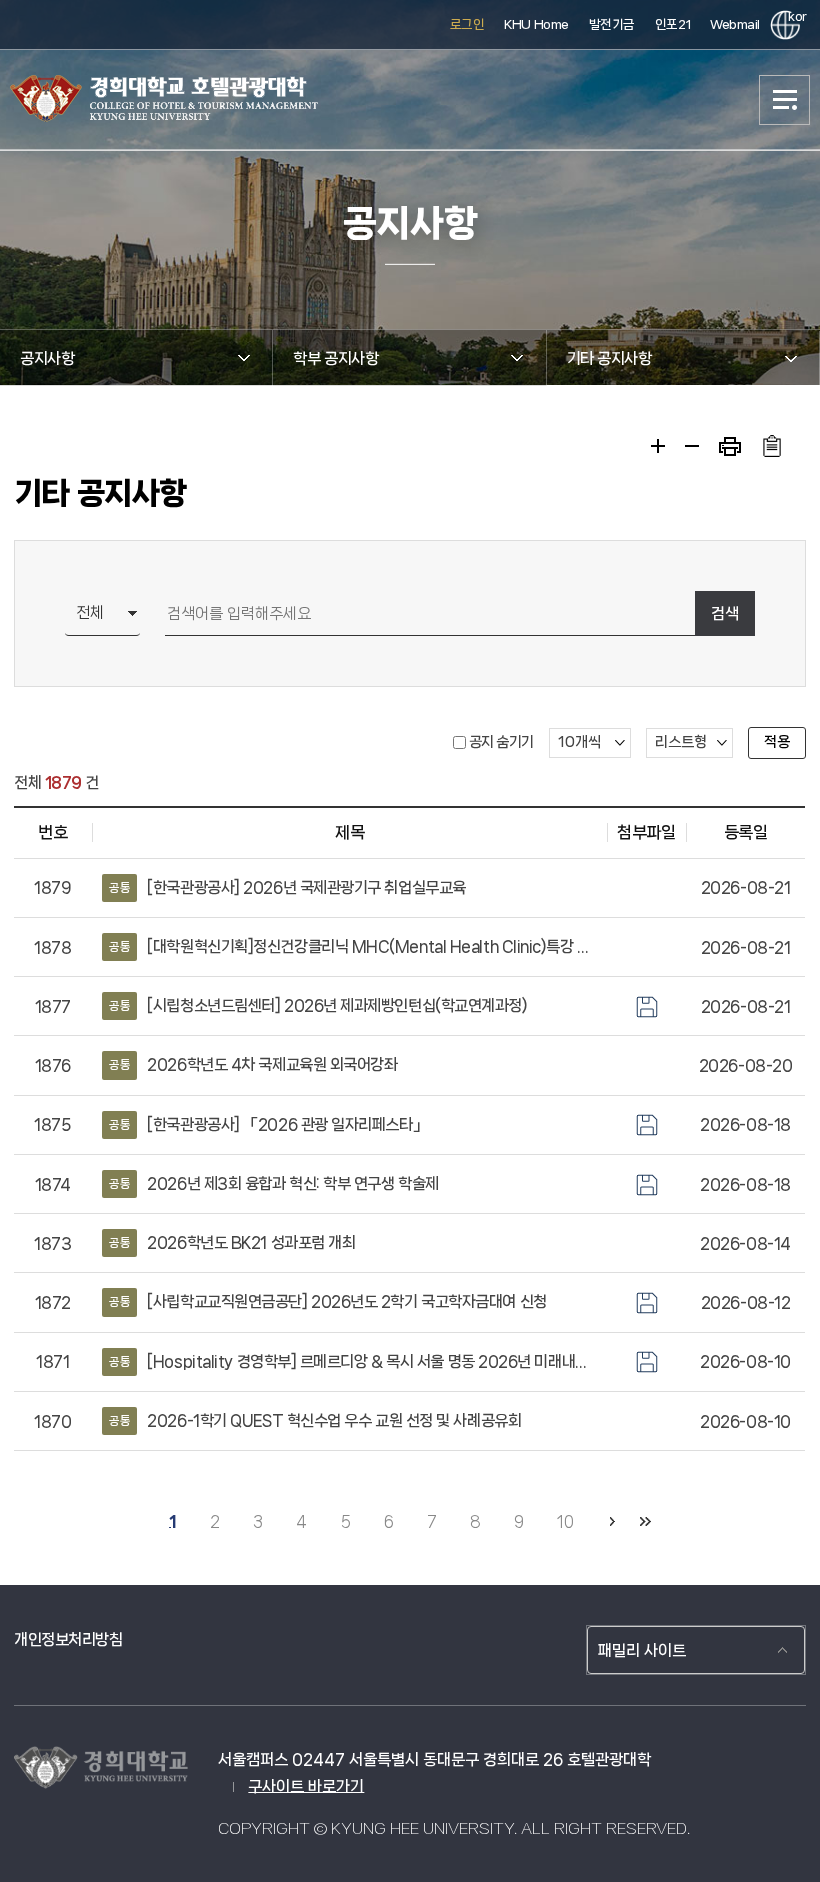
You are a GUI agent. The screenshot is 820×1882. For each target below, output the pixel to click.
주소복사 (771, 446)
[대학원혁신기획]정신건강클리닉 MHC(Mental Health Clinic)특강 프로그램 (353, 946)
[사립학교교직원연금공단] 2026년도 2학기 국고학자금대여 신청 (327, 1301)
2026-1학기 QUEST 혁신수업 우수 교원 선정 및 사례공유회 (315, 1420)
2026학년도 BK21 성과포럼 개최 (232, 1242)
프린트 (730, 446)
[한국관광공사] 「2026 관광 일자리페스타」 (268, 1124)
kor (794, 16)
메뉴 (785, 100)
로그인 (467, 24)
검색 (725, 613)
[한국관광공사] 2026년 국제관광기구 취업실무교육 (287, 887)
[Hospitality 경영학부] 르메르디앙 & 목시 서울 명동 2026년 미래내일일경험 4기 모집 (353, 1361)
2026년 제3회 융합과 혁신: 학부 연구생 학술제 (274, 1183)
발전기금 (612, 24)
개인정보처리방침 (68, 1639)
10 (565, 1521)
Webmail (735, 24)
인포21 (672, 24)
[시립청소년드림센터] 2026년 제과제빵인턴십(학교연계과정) (318, 1005)
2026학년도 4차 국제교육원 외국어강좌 (253, 1064)
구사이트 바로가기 (306, 1786)
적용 (777, 742)
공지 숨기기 (501, 742)
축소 (692, 446)
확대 (658, 446)
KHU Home (536, 24)
